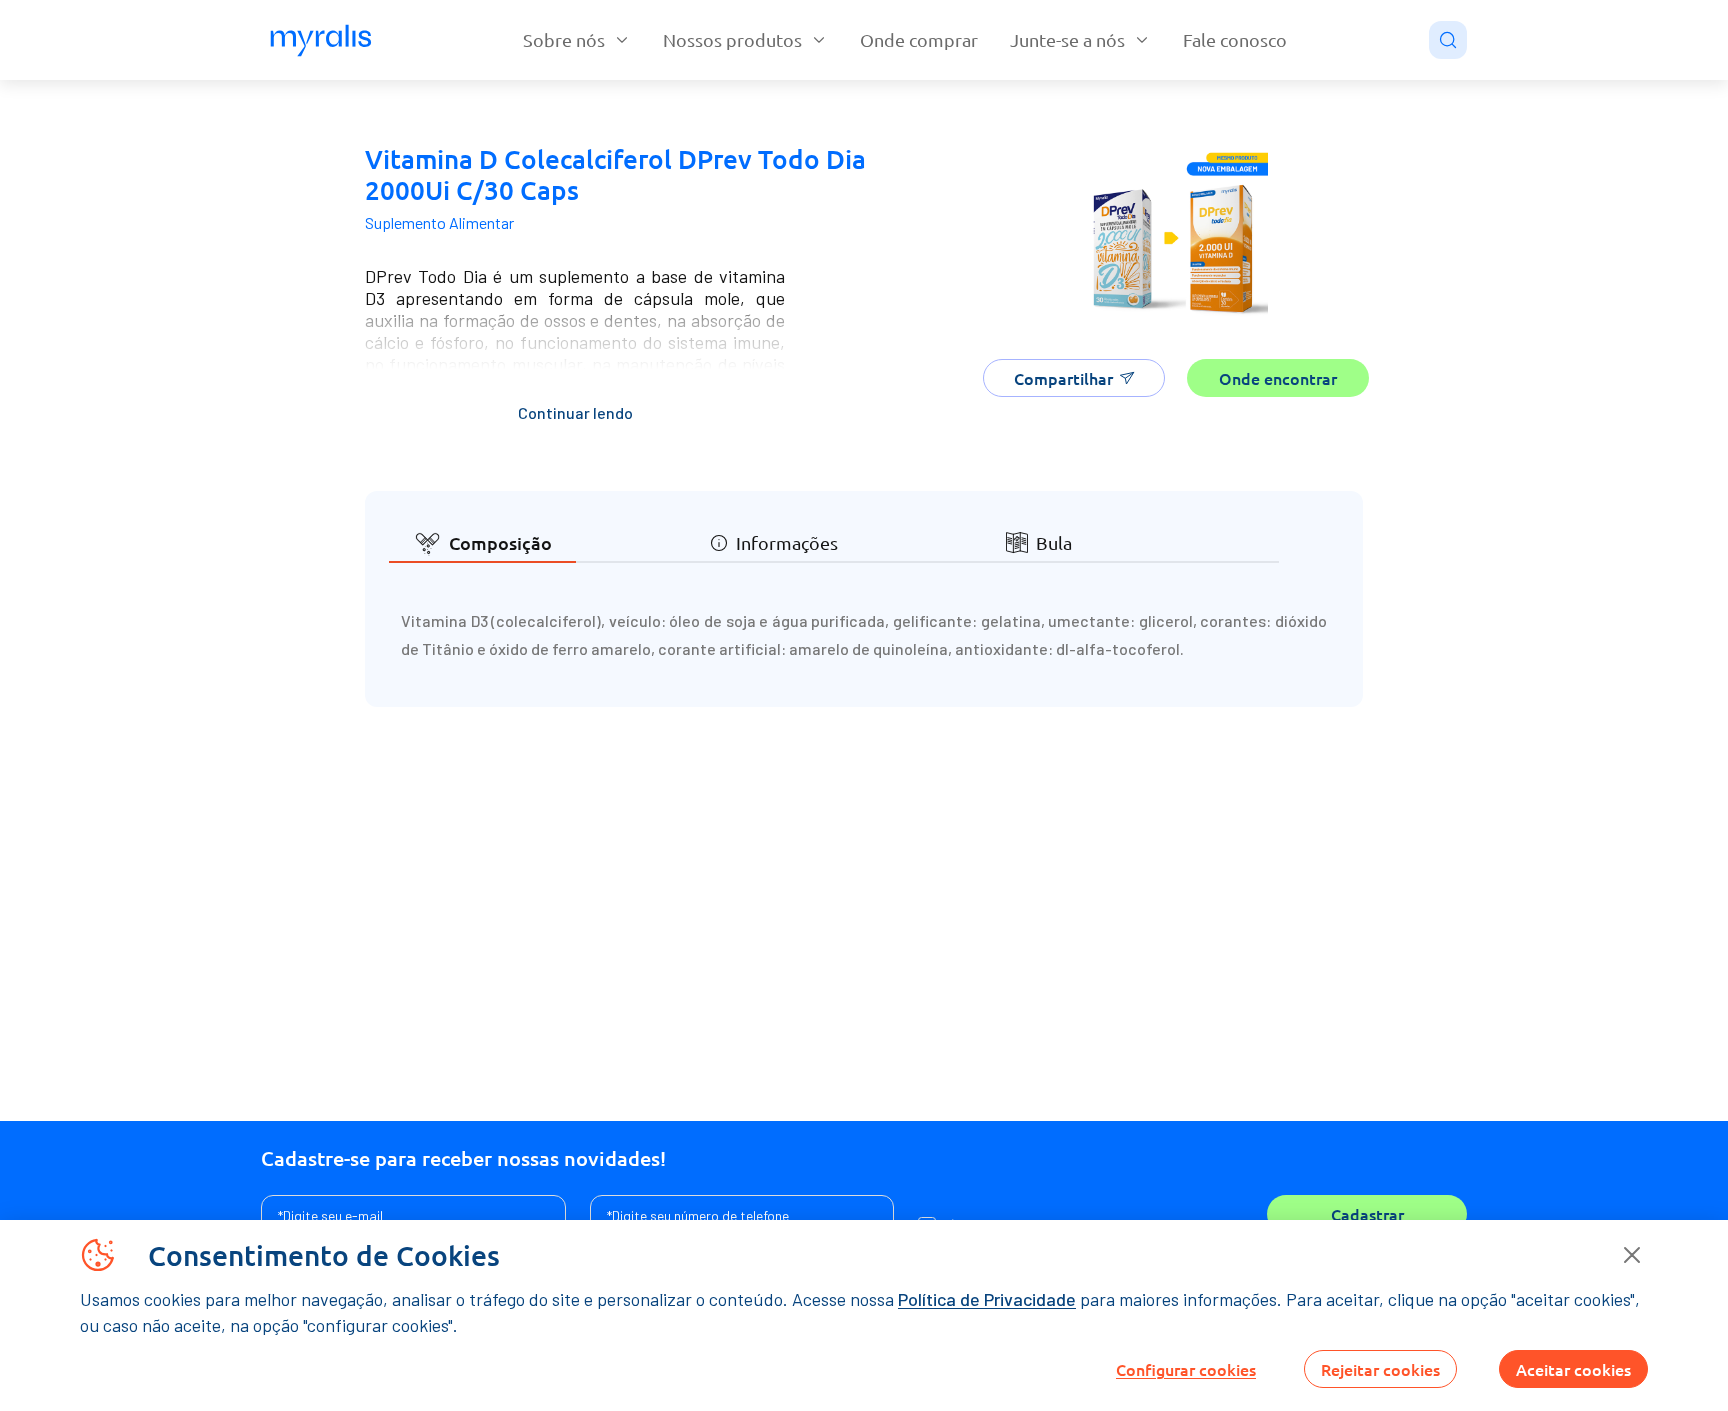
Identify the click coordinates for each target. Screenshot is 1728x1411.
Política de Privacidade (987, 1299)
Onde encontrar (1278, 378)
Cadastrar (1367, 1214)
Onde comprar (919, 39)
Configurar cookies (1186, 1369)
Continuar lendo (575, 412)
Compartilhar (1063, 378)
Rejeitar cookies (1380, 1369)
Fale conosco (1235, 39)
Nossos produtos (732, 39)
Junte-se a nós (1067, 39)
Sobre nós (564, 39)
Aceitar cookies (1573, 1369)
